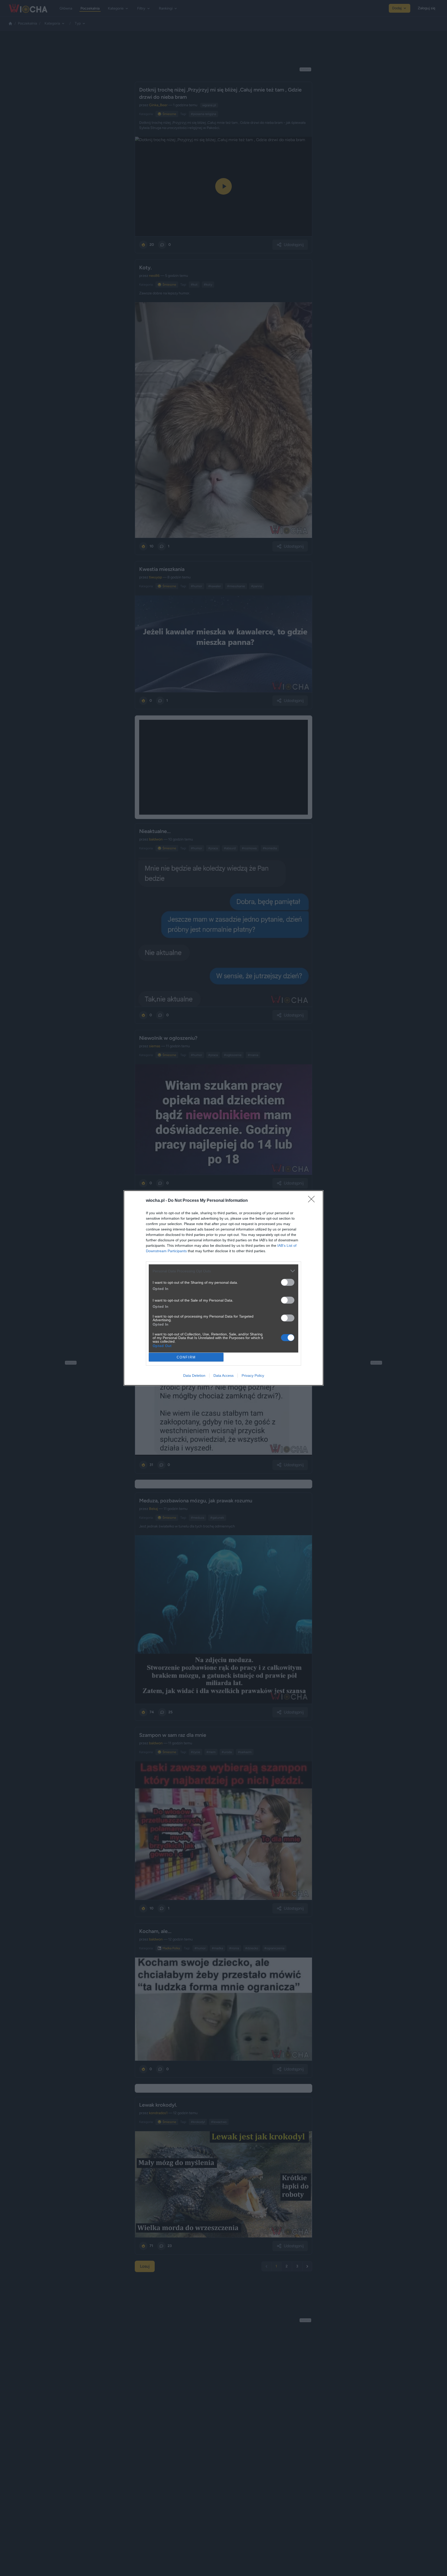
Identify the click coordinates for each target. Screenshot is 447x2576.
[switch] (288, 1282)
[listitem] (224, 1271)
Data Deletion (194, 1375)
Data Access (224, 1375)
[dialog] (224, 1288)
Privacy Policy (253, 1375)
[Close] (313, 1201)
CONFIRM (186, 1357)
